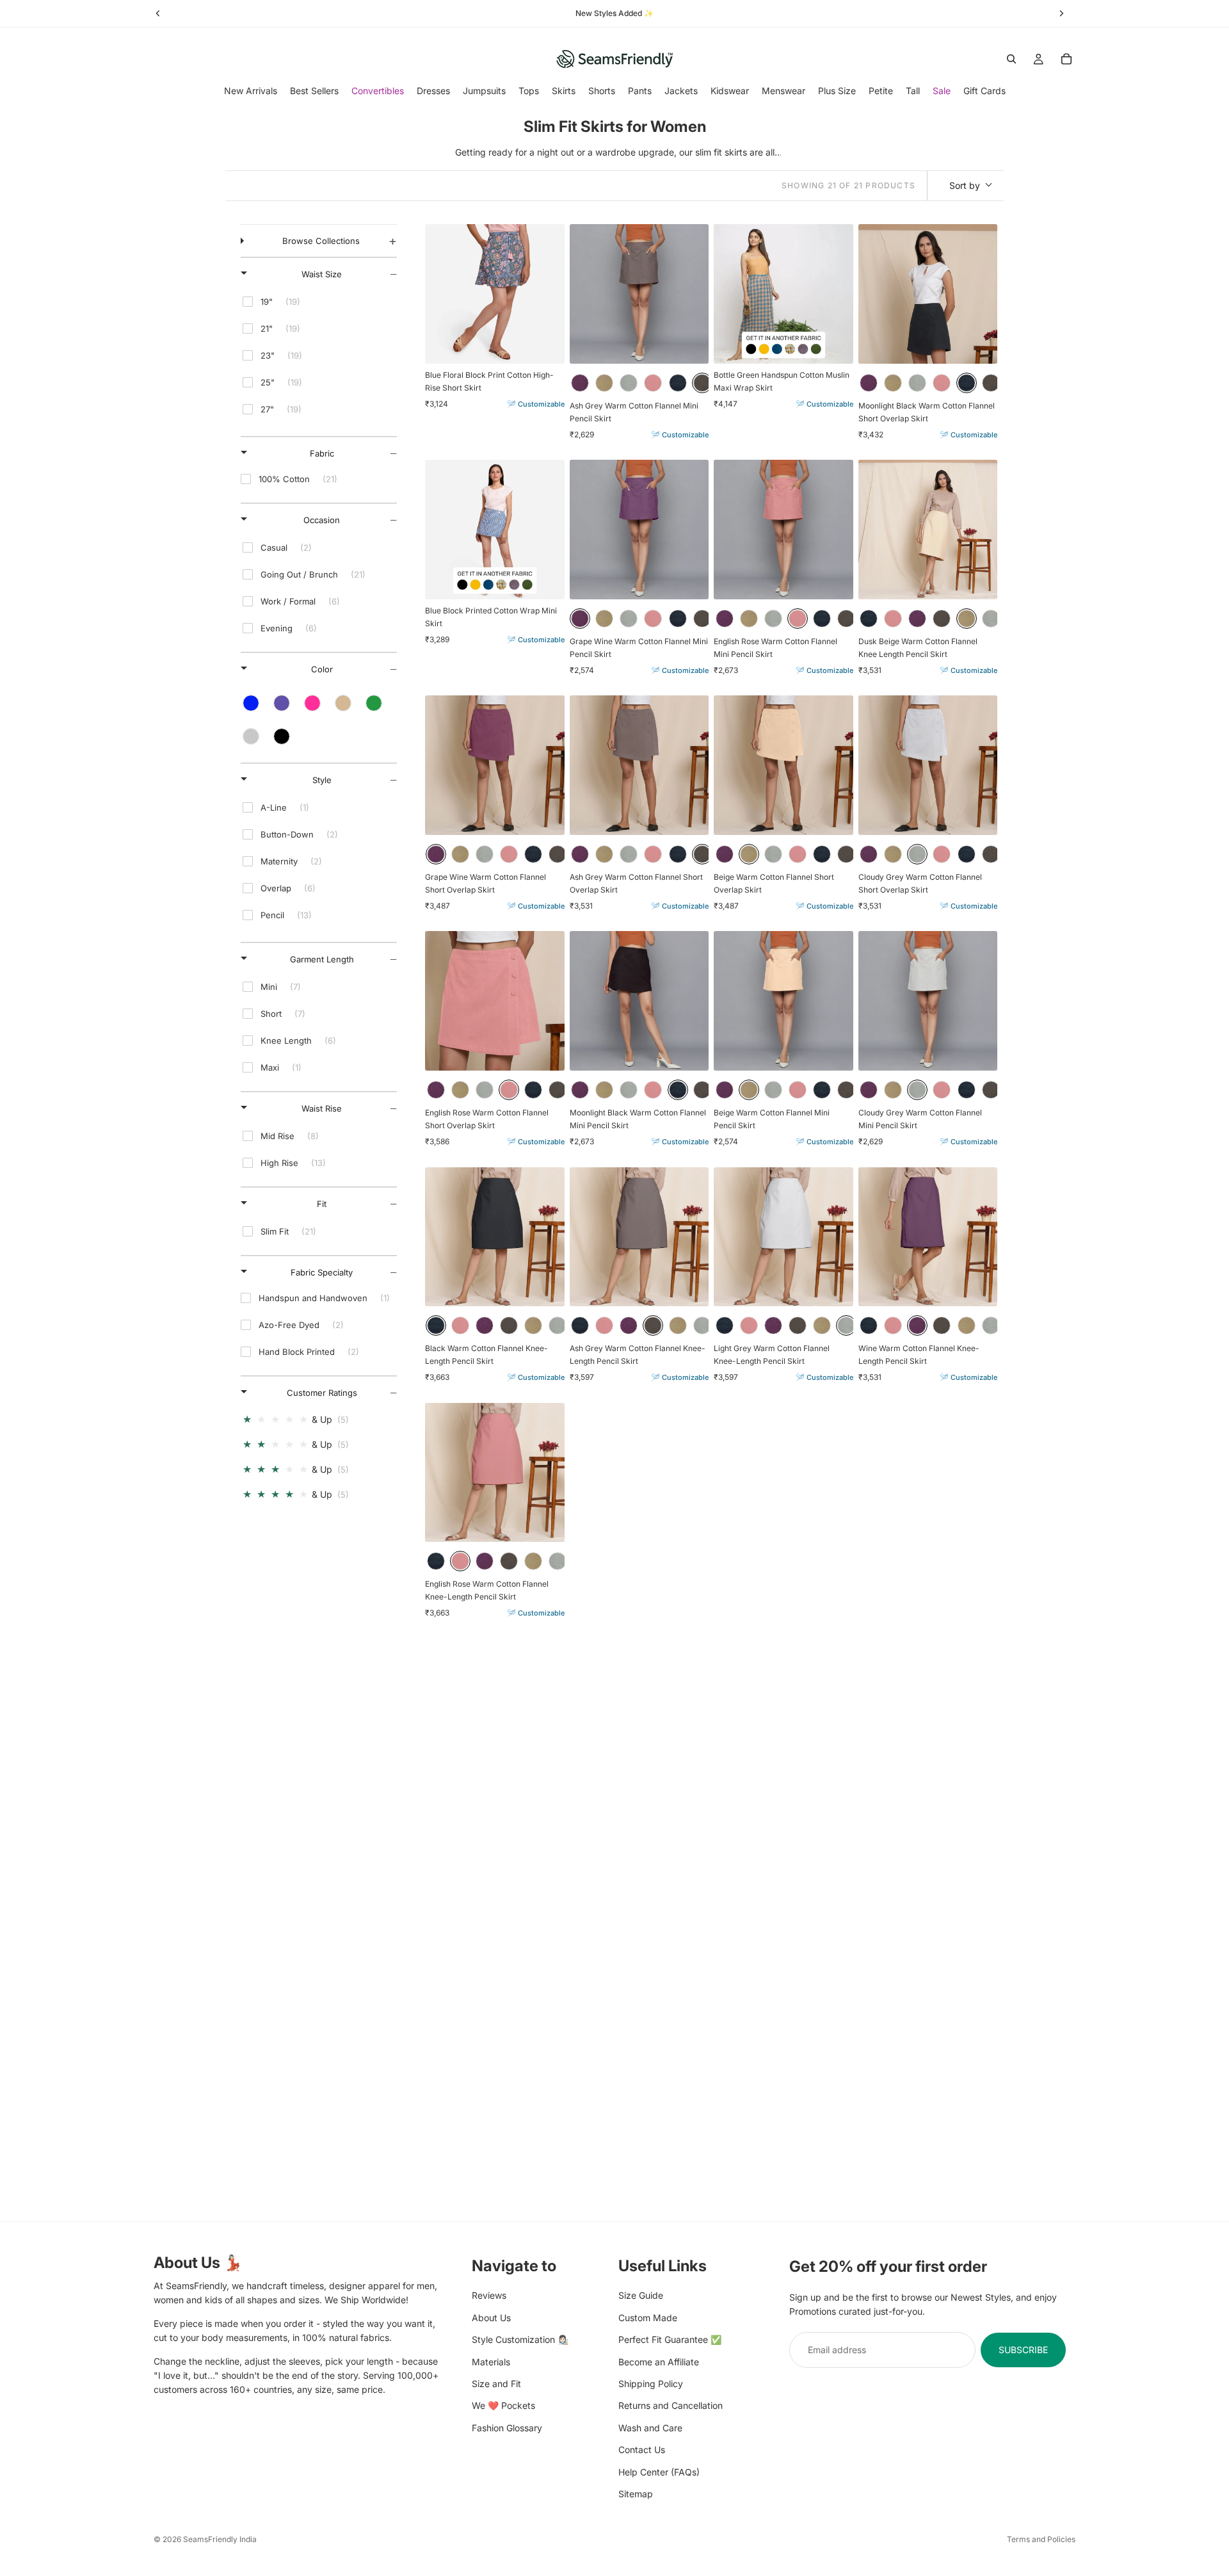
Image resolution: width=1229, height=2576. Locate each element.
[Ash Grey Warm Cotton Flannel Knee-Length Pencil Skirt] (639, 1237)
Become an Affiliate (659, 2361)
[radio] (580, 383)
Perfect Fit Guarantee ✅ (670, 2339)
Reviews (489, 2295)
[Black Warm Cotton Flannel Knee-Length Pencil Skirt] (495, 1237)
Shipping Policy (651, 2383)
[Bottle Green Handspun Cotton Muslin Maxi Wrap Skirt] (783, 294)
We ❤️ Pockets (503, 2405)
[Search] (1011, 59)
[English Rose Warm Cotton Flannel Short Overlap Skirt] (495, 1001)
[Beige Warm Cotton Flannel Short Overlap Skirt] (783, 765)
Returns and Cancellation (671, 2405)
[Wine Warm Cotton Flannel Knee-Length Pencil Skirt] (928, 1237)
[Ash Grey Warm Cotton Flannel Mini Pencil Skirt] (639, 294)
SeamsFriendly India (220, 2539)
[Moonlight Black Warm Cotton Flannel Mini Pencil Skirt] (639, 1001)
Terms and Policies (1041, 2539)
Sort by (965, 185)
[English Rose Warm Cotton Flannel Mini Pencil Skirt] (783, 530)
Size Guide (641, 2295)
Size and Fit (496, 2383)
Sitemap (636, 2493)
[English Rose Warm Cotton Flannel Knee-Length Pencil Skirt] (495, 1473)
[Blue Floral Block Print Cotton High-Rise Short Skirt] (495, 294)
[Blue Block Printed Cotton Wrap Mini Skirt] (495, 530)
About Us (491, 2317)
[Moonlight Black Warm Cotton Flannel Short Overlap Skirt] (928, 294)
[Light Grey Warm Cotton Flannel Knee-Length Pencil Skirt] (783, 1237)
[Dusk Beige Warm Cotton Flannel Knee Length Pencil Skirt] (928, 530)
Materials (491, 2361)
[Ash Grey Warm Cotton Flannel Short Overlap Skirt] (639, 765)
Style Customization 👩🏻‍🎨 (520, 2339)
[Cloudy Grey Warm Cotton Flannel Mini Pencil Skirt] (928, 1001)
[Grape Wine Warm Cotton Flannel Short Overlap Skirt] (495, 765)
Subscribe (1023, 2349)
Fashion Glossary (507, 2427)
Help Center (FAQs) (659, 2471)
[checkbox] (317, 302)
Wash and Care (650, 2427)
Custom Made (648, 2317)
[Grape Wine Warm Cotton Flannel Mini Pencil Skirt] (639, 530)
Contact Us (642, 2450)
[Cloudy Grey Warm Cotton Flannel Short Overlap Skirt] (928, 765)
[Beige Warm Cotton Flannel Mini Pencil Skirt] (783, 1001)
